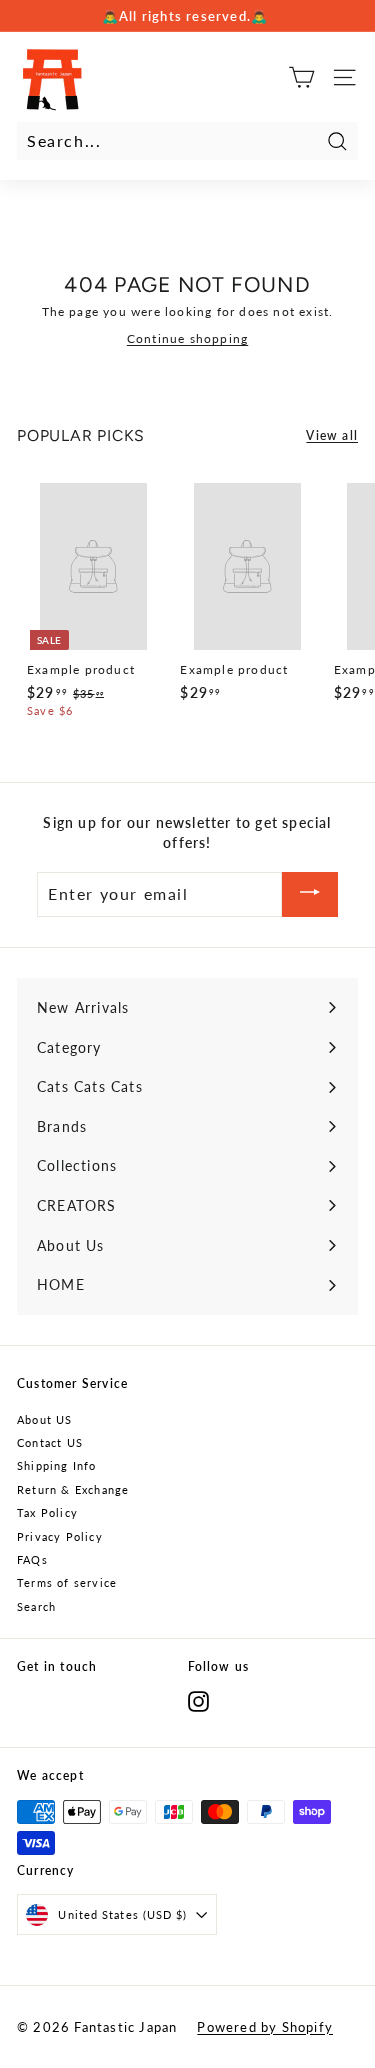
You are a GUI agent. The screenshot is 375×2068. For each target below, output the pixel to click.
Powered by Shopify (265, 2027)
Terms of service (67, 1582)
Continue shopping (187, 338)
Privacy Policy (60, 1536)
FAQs (32, 1559)
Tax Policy (47, 1512)
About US (45, 1419)
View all (332, 435)
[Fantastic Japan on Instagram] (198, 1701)
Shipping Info (57, 1465)
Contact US (50, 1442)
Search (36, 1606)
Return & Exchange (73, 1489)
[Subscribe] (310, 894)
